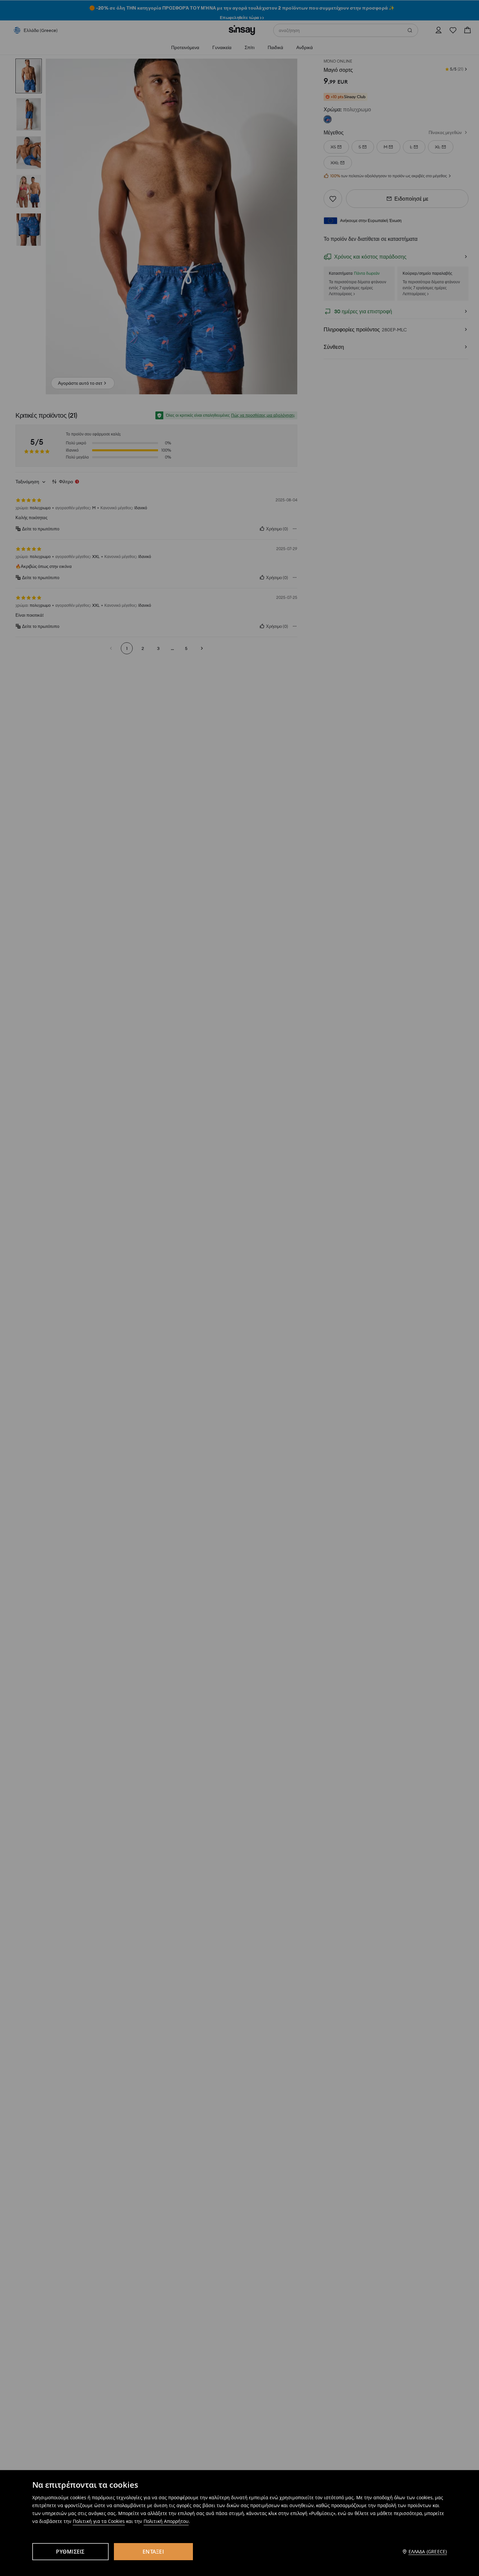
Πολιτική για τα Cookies (99, 2521)
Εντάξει (153, 2552)
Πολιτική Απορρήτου (166, 2521)
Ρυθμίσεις (70, 2552)
